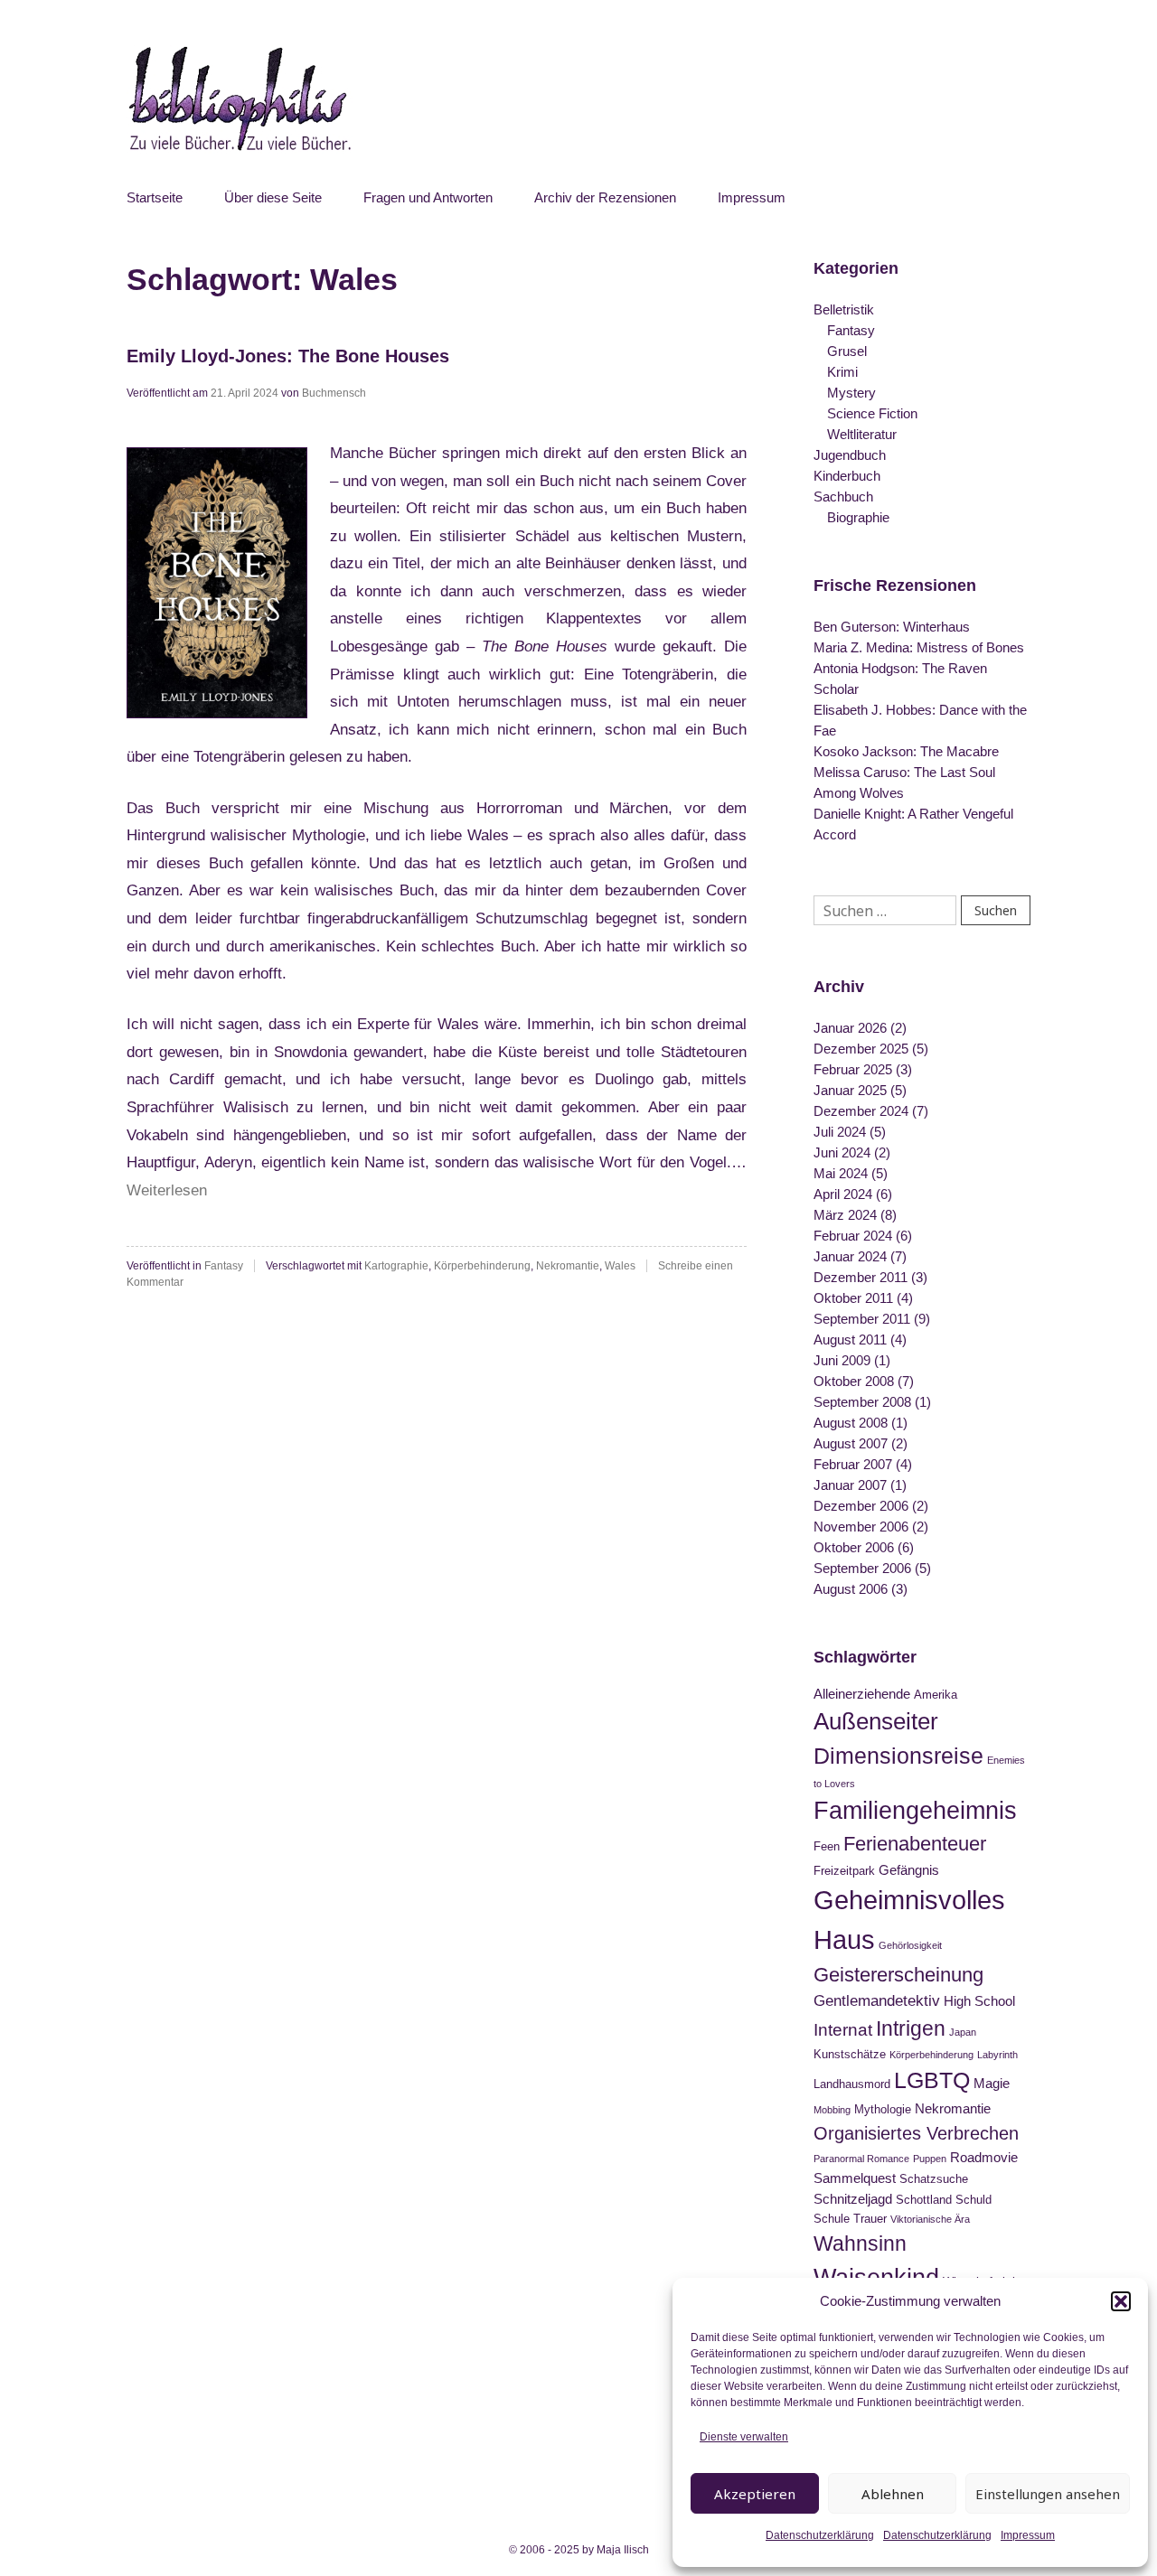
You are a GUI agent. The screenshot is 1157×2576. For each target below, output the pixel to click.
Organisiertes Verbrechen (916, 2133)
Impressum (1028, 2535)
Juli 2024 (840, 1132)
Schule (832, 2219)
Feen (827, 1846)
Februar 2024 (853, 1236)
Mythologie (883, 2109)
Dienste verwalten (744, 2437)
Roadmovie (984, 2157)
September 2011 (862, 1319)
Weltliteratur (862, 434)
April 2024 (843, 1194)
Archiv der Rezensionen (605, 197)
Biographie (858, 517)
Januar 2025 (850, 1090)
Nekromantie (568, 1266)
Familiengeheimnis (915, 1811)
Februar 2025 (853, 1069)
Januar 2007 (850, 1485)
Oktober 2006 (854, 1547)
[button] (1121, 2301)
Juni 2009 (842, 1360)
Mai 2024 (841, 1173)
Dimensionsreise (898, 1756)
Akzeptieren (755, 2494)
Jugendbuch (850, 455)
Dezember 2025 (861, 1049)
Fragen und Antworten (428, 197)
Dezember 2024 (861, 1111)
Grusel (847, 351)
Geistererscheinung (898, 1975)
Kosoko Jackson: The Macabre (906, 751)
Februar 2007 (853, 1464)
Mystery (851, 393)
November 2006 (861, 1527)
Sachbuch (843, 496)
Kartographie (396, 1266)
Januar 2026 (850, 1028)
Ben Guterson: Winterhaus (892, 627)
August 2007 (851, 1443)
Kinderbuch (847, 476)
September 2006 (862, 1568)
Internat (843, 2030)
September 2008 (862, 1402)
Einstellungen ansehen (1048, 2494)
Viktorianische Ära (930, 2219)
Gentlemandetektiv (877, 2000)
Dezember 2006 (861, 1506)
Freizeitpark (844, 1871)
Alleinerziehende (862, 1694)
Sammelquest (855, 2178)
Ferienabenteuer (915, 1844)
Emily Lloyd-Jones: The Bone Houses (288, 356)
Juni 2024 (842, 1152)
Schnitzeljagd (853, 2199)
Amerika (936, 1695)
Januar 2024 (850, 1256)
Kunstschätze (850, 2054)
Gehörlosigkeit (910, 1945)
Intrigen (911, 2028)
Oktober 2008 (854, 1381)
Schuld (974, 2200)
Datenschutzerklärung (820, 2535)
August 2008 (851, 1423)
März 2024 (845, 1215)
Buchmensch (334, 393)
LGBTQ (932, 2080)
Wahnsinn (860, 2243)
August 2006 (851, 1589)
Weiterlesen (167, 1190)
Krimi (842, 372)
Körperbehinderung (482, 1266)
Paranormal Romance (861, 2159)
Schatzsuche (934, 2179)
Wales (620, 1266)
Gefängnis (909, 1870)
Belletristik (844, 309)
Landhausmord (852, 2084)
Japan (963, 2032)
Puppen (930, 2159)
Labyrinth (997, 2055)
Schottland (924, 2200)
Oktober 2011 (853, 1298)
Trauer (870, 2219)
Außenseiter (876, 1721)
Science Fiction (872, 413)
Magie (992, 2083)
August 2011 (850, 1340)
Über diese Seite (273, 197)
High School (979, 2001)
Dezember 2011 (861, 1277)
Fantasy (224, 1266)
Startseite (155, 197)
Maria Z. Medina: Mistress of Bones (919, 647)
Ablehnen (893, 2494)
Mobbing (832, 2110)
